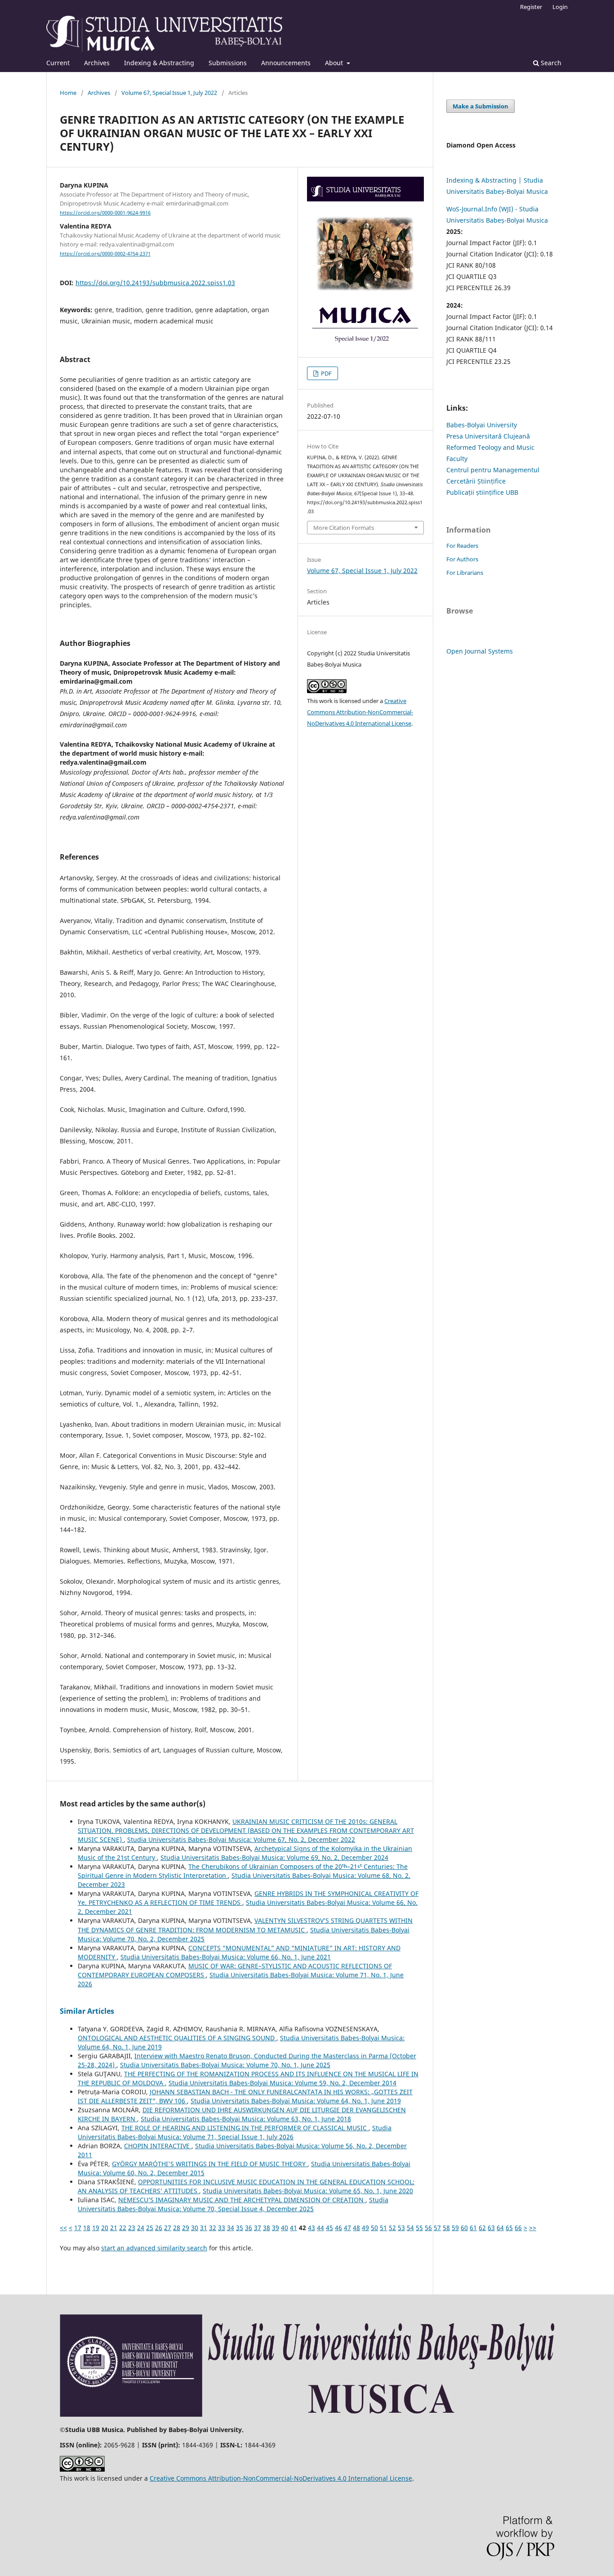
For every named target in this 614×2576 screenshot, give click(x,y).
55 (419, 2228)
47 (347, 2228)
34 (231, 2228)
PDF (326, 373)
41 (294, 2228)
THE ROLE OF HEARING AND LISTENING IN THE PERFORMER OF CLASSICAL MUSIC (245, 2128)
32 (213, 2228)
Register (531, 7)
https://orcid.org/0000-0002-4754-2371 (105, 254)
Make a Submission (481, 106)
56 (428, 2228)
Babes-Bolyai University (482, 425)
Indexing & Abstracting (159, 63)
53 (401, 2228)
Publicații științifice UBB (482, 492)
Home (68, 93)
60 (464, 2228)
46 (338, 2228)
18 (87, 2228)
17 (78, 2228)
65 (509, 2228)
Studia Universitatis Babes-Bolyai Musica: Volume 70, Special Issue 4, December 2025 (233, 2204)
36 (249, 2228)
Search (550, 63)
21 (114, 2228)
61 (473, 2228)
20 (105, 2228)
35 (240, 2228)
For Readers (462, 546)
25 (150, 2228)
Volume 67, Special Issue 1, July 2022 (169, 93)
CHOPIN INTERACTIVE (158, 2146)
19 (96, 2228)
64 (500, 2228)
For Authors (462, 559)
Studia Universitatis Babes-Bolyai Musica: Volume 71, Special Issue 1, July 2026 (235, 2132)
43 (311, 2228)
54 (410, 2228)
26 (159, 2228)
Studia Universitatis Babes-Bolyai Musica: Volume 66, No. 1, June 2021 (226, 1957)
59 (455, 2228)
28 (177, 2228)
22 (123, 2228)
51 (383, 2228)
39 (276, 2228)
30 (195, 2228)
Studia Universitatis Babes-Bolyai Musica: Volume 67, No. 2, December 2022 (241, 1839)
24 (141, 2228)
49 (365, 2228)
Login (560, 7)
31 (204, 2228)
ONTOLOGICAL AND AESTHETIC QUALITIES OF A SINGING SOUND (177, 2038)
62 (482, 2228)
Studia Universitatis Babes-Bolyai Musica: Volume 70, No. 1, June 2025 (225, 2065)
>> (533, 2228)
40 (285, 2228)
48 (356, 2228)
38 (267, 2228)
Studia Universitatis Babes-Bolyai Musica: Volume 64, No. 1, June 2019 (296, 2101)
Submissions (228, 63)
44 (320, 2228)
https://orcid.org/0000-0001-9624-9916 (105, 213)
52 (392, 2228)
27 (168, 2228)
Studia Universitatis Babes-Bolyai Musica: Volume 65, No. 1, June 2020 (308, 2191)
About (335, 63)
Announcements (286, 63)
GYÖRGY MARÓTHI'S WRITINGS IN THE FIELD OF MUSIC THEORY (210, 2164)
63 (491, 2228)
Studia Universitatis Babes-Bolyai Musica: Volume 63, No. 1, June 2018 (246, 2119)
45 (329, 2228)
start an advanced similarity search (154, 2248)
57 (437, 2228)
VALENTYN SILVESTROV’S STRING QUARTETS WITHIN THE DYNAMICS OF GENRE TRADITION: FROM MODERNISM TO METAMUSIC (245, 1925)
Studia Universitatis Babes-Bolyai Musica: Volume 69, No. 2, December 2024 (274, 1857)
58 (446, 2228)
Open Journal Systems (480, 651)
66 (518, 2228)
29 (186, 2228)
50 (374, 2228)
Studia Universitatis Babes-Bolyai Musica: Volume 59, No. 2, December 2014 (283, 2083)
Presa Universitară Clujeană (488, 436)
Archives (97, 63)
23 (132, 2228)
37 (258, 2228)
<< (63, 2228)
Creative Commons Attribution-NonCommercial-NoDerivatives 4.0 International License (360, 712)
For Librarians (465, 573)
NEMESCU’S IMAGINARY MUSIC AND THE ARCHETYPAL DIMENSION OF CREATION (242, 2200)
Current (58, 63)
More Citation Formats (344, 528)
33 (222, 2228)
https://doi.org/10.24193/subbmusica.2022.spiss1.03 (155, 283)
